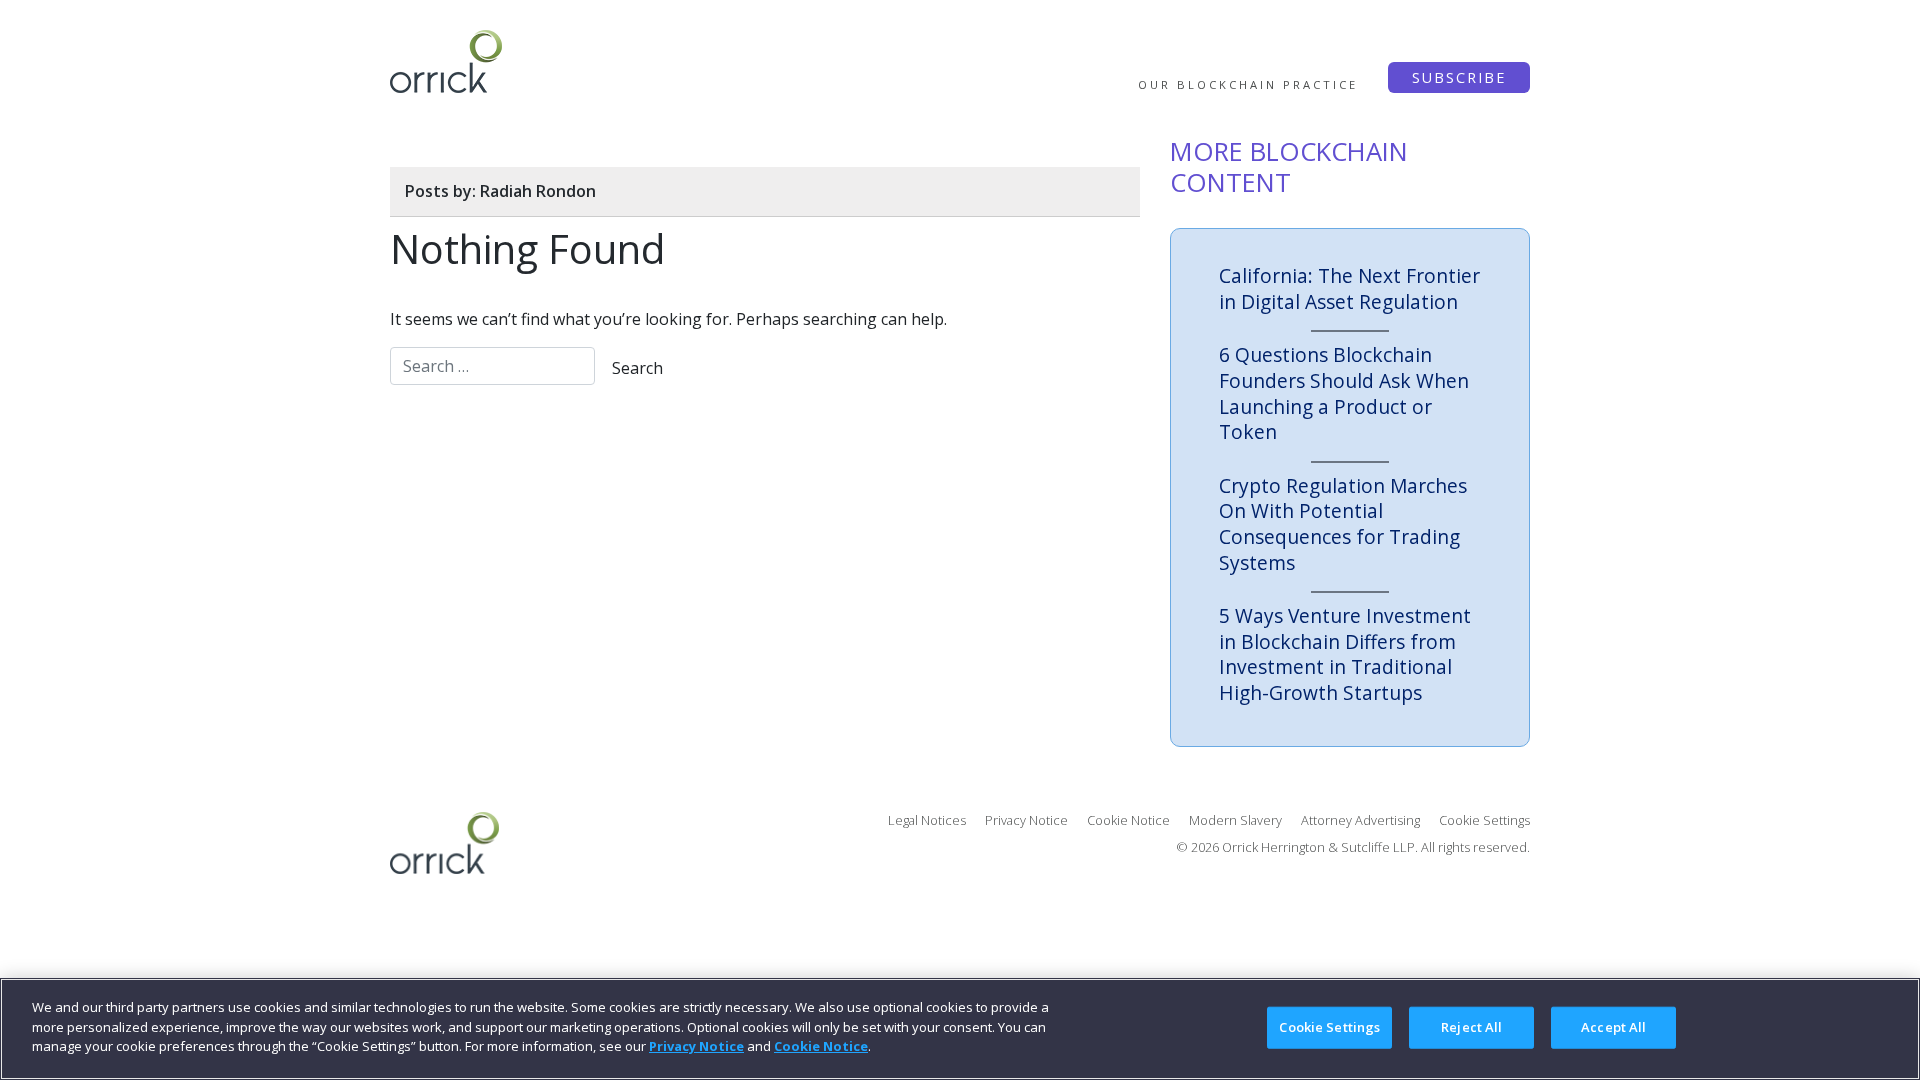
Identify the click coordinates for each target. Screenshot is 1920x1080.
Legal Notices (927, 820)
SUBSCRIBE (1459, 77)
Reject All (1471, 1027)
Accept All (1613, 1027)
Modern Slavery (1235, 820)
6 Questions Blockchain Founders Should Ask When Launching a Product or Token (1344, 393)
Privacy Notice (1026, 820)
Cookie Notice (1128, 820)
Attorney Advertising (1360, 820)
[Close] (1888, 1027)
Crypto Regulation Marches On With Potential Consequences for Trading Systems (1343, 524)
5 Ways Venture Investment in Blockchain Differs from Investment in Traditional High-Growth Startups (1345, 654)
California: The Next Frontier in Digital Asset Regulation (1349, 288)
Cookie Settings (1329, 1027)
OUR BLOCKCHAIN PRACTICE (1248, 84)
